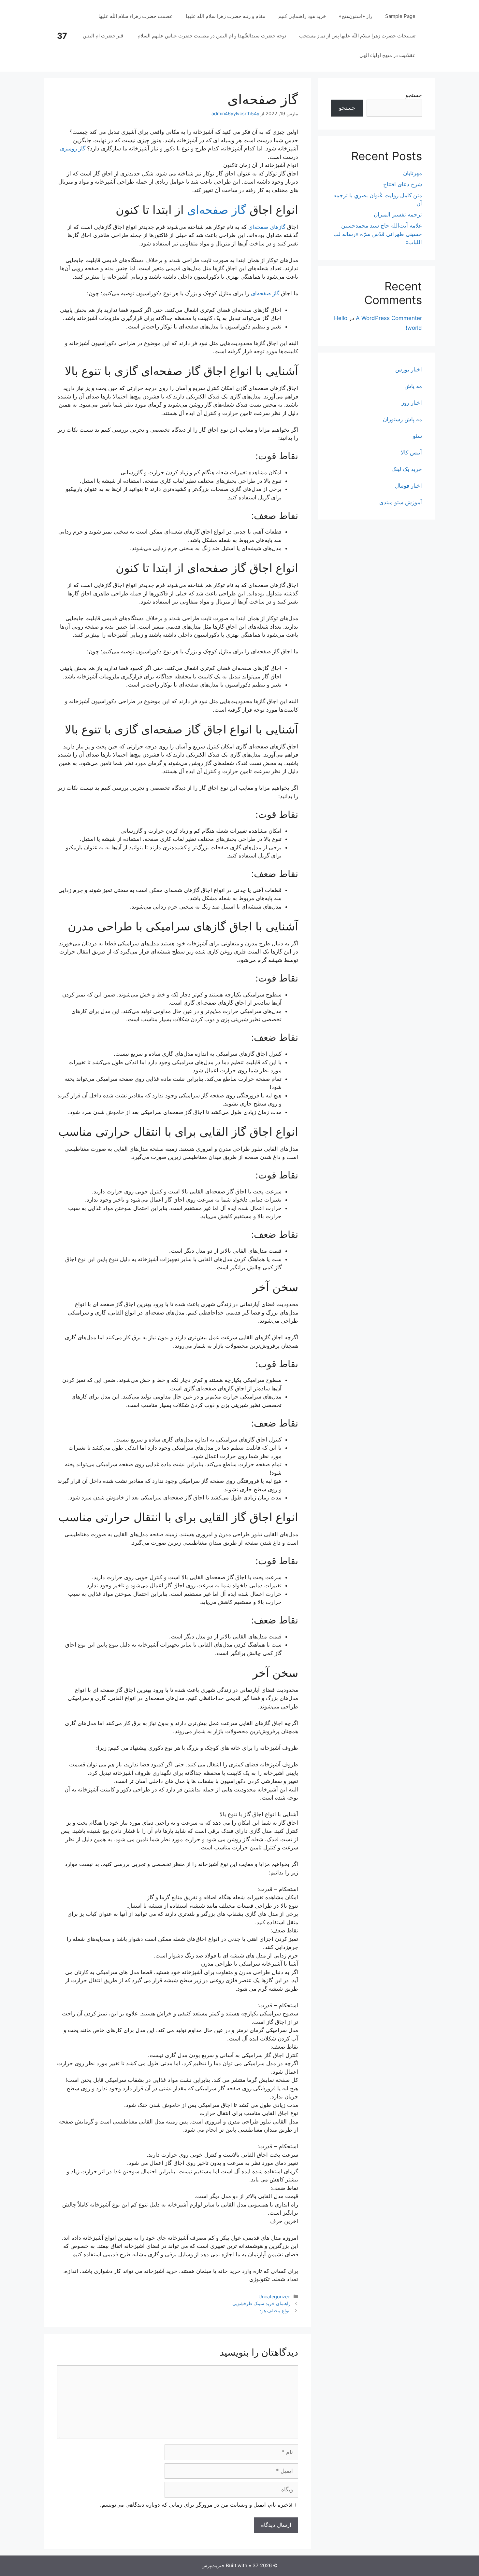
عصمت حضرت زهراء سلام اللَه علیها (136, 16)
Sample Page (400, 16)
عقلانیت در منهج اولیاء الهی (387, 55)
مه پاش (413, 386)
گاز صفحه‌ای (217, 210)
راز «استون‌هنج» (356, 16)
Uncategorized (275, 2297)
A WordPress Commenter (389, 318)
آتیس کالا (411, 453)
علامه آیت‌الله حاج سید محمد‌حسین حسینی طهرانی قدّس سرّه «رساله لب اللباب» (378, 234)
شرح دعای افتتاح (403, 184)
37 (62, 36)
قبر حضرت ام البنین (104, 36)
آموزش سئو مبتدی (401, 502)
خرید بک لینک (407, 469)
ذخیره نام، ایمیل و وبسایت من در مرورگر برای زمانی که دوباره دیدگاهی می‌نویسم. (196, 2505)
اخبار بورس (409, 369)
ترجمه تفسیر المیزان (398, 215)
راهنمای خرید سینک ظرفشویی (261, 2303)
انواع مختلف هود (275, 2311)
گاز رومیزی (73, 148)
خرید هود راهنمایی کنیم (302, 16)
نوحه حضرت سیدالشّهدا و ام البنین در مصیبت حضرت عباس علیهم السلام (212, 36)
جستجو (414, 95)
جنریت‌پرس (213, 2565)
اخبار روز (412, 403)
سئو (417, 436)
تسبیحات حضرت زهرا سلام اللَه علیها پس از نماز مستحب (357, 36)
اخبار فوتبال (408, 486)
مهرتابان (413, 173)
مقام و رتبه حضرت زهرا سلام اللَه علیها (225, 16)
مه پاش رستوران (402, 419)
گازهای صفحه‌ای (267, 227)
